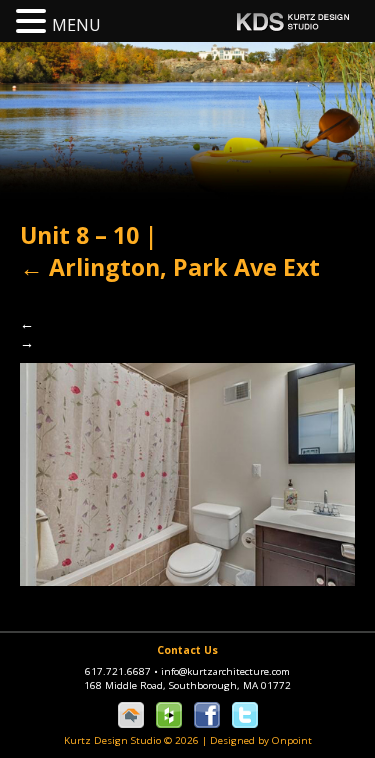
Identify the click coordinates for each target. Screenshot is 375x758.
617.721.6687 (121, 671)
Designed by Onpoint (261, 740)
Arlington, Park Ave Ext (170, 267)
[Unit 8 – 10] (187, 472)
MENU (76, 25)
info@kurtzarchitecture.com (225, 671)
